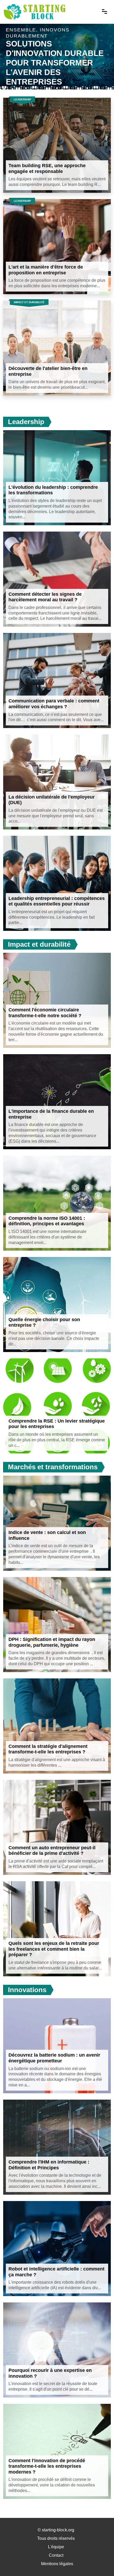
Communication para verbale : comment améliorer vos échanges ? (54, 704)
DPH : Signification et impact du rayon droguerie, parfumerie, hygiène (52, 1642)
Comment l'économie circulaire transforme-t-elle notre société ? (45, 1013)
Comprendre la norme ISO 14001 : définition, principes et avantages (47, 1221)
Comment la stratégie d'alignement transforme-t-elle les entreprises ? (48, 1749)
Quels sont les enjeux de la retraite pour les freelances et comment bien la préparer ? (54, 1949)
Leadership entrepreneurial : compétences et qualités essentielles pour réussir (57, 901)
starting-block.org (58, 2530)
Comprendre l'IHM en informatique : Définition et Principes (49, 2165)
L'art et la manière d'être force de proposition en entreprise (46, 270)
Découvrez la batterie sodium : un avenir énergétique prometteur (54, 2058)
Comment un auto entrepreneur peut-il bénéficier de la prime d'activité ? (52, 1851)
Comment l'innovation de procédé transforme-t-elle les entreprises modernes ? (47, 2466)
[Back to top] (99, 2561)
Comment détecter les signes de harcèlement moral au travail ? (45, 597)
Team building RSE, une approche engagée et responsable (47, 168)
